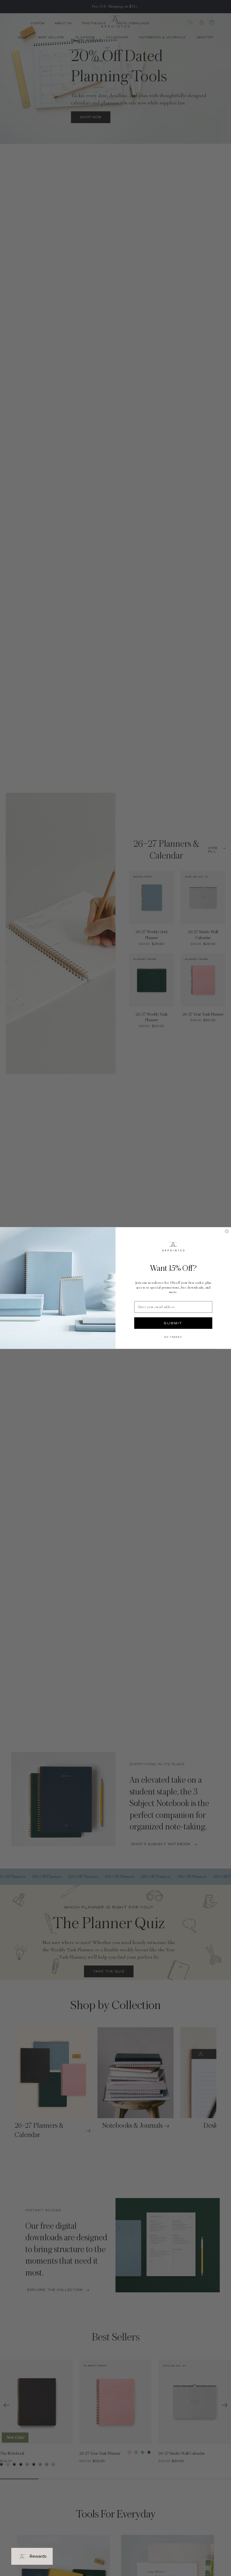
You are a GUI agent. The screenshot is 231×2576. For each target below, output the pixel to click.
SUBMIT (173, 1323)
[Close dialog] (227, 1231)
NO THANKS (173, 1337)
